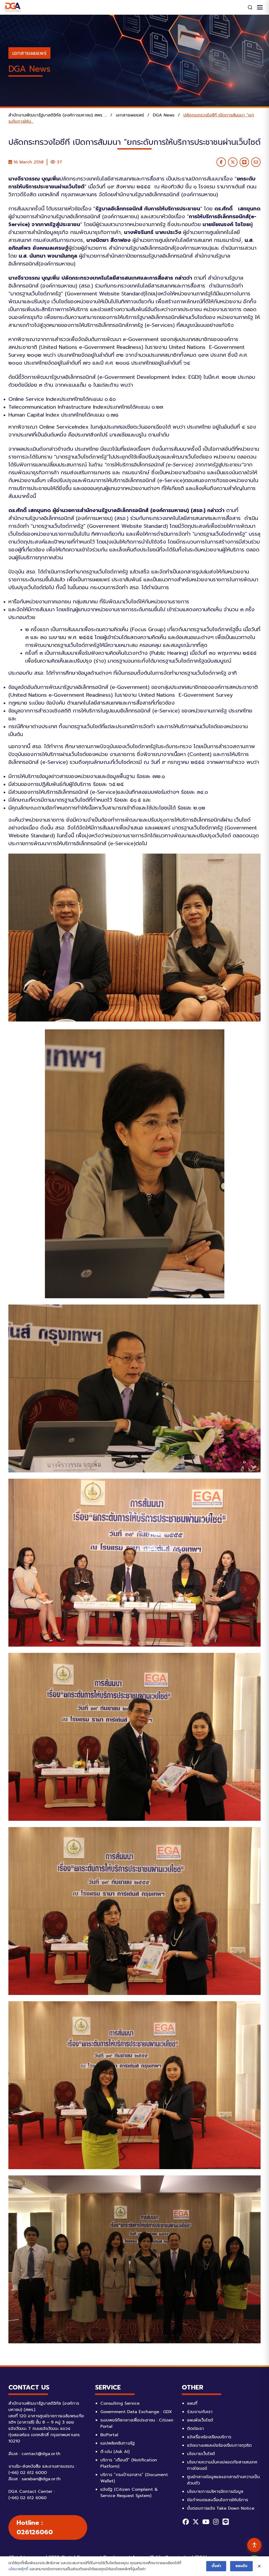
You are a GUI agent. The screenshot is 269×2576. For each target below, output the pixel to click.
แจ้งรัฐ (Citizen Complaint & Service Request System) (129, 2493)
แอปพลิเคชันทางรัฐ (118, 2443)
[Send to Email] (256, 162)
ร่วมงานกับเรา (200, 2412)
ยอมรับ (241, 2566)
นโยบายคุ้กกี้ (18, 2569)
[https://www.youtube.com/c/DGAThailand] (206, 2522)
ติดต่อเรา (195, 2429)
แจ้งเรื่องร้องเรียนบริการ (209, 2437)
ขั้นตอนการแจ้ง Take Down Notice (221, 2508)
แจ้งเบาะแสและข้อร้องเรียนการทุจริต (219, 2445)
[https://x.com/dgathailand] (196, 2522)
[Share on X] (233, 162)
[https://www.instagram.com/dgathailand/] (216, 2522)
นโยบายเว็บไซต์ (201, 2454)
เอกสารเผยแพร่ (29, 53)
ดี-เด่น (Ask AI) (115, 2452)
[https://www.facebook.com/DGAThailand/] (186, 2522)
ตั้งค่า (216, 2566)
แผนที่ (192, 2403)
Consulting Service (120, 2403)
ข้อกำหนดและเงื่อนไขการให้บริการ (218, 2500)
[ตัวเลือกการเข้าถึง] (254, 2545)
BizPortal (109, 2435)
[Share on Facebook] (221, 162)
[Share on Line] (244, 162)
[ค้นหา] (250, 7)
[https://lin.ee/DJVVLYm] (226, 2522)
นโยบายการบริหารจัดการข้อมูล (215, 2492)
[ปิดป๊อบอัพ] (259, 2566)
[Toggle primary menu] (260, 7)
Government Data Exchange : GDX (136, 2412)
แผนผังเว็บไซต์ (200, 2420)
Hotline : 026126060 (35, 2527)
